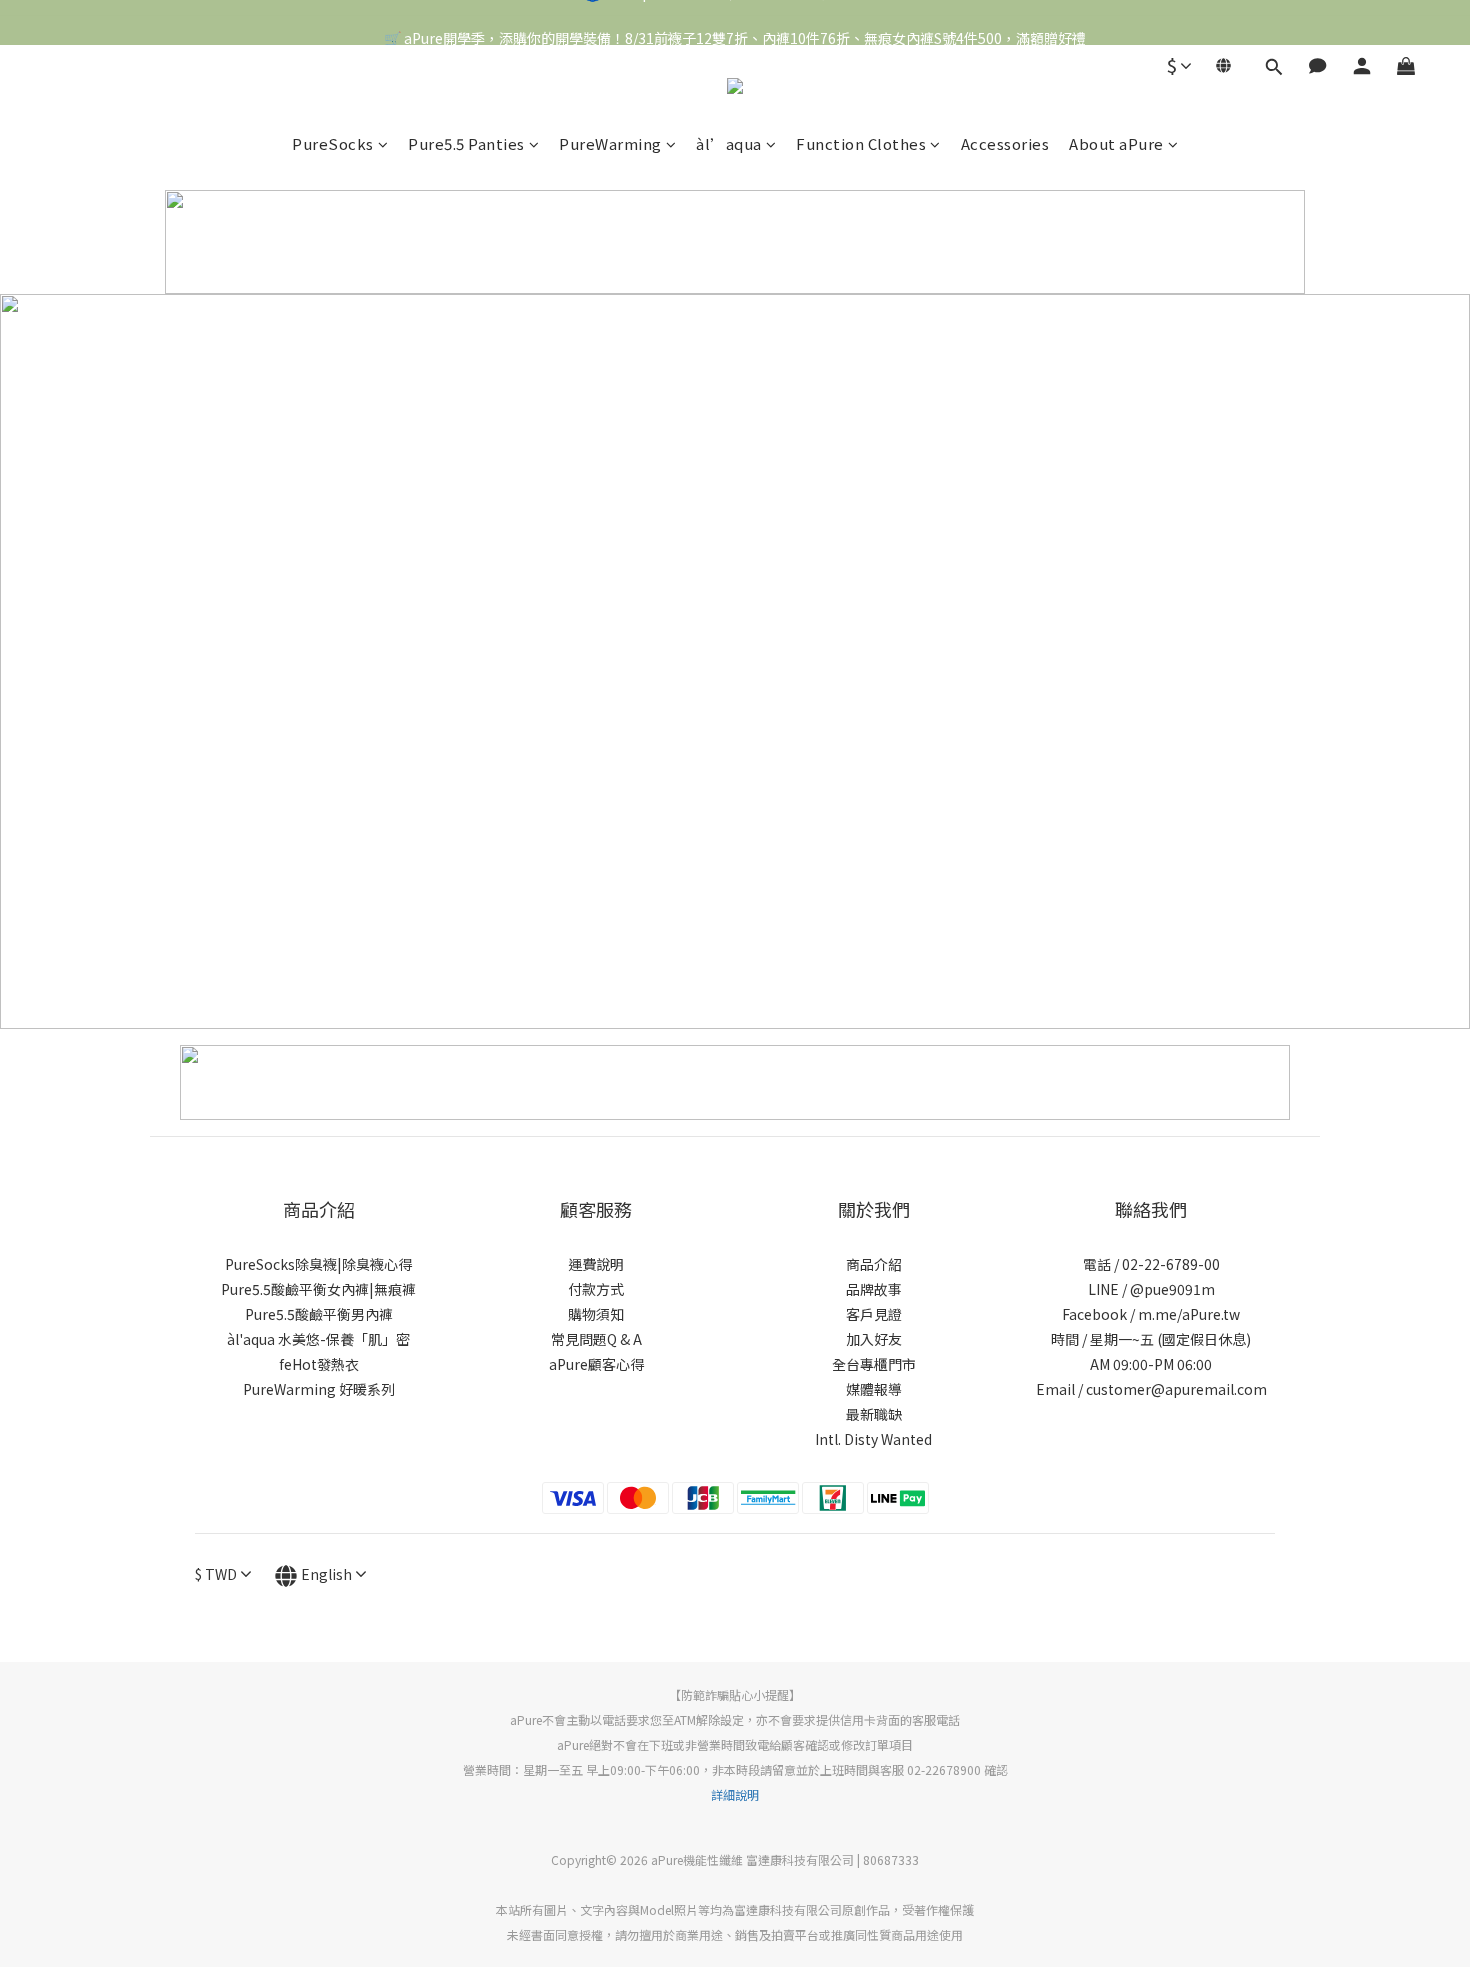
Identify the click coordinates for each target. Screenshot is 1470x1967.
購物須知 (596, 1314)
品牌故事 (874, 1289)
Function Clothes (861, 143)
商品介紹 (874, 1264)
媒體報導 (874, 1389)
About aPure (1116, 143)
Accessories (1005, 143)
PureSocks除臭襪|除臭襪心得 (318, 1264)
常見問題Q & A (596, 1339)
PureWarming (610, 143)
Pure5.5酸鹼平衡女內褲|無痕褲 (318, 1289)
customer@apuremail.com (1176, 1389)
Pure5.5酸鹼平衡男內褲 (319, 1314)
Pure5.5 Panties (466, 143)
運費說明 (596, 1264)
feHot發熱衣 (319, 1364)
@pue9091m (1172, 1289)
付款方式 (596, 1289)
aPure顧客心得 (596, 1364)
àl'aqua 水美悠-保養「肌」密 (318, 1339)
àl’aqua (729, 143)
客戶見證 (874, 1314)
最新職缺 (874, 1414)
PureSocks (333, 143)
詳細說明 (735, 1794)
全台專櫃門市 (874, 1364)
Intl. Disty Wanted (873, 1439)
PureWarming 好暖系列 (319, 1389)
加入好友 (874, 1339)
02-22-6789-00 (1171, 1264)
